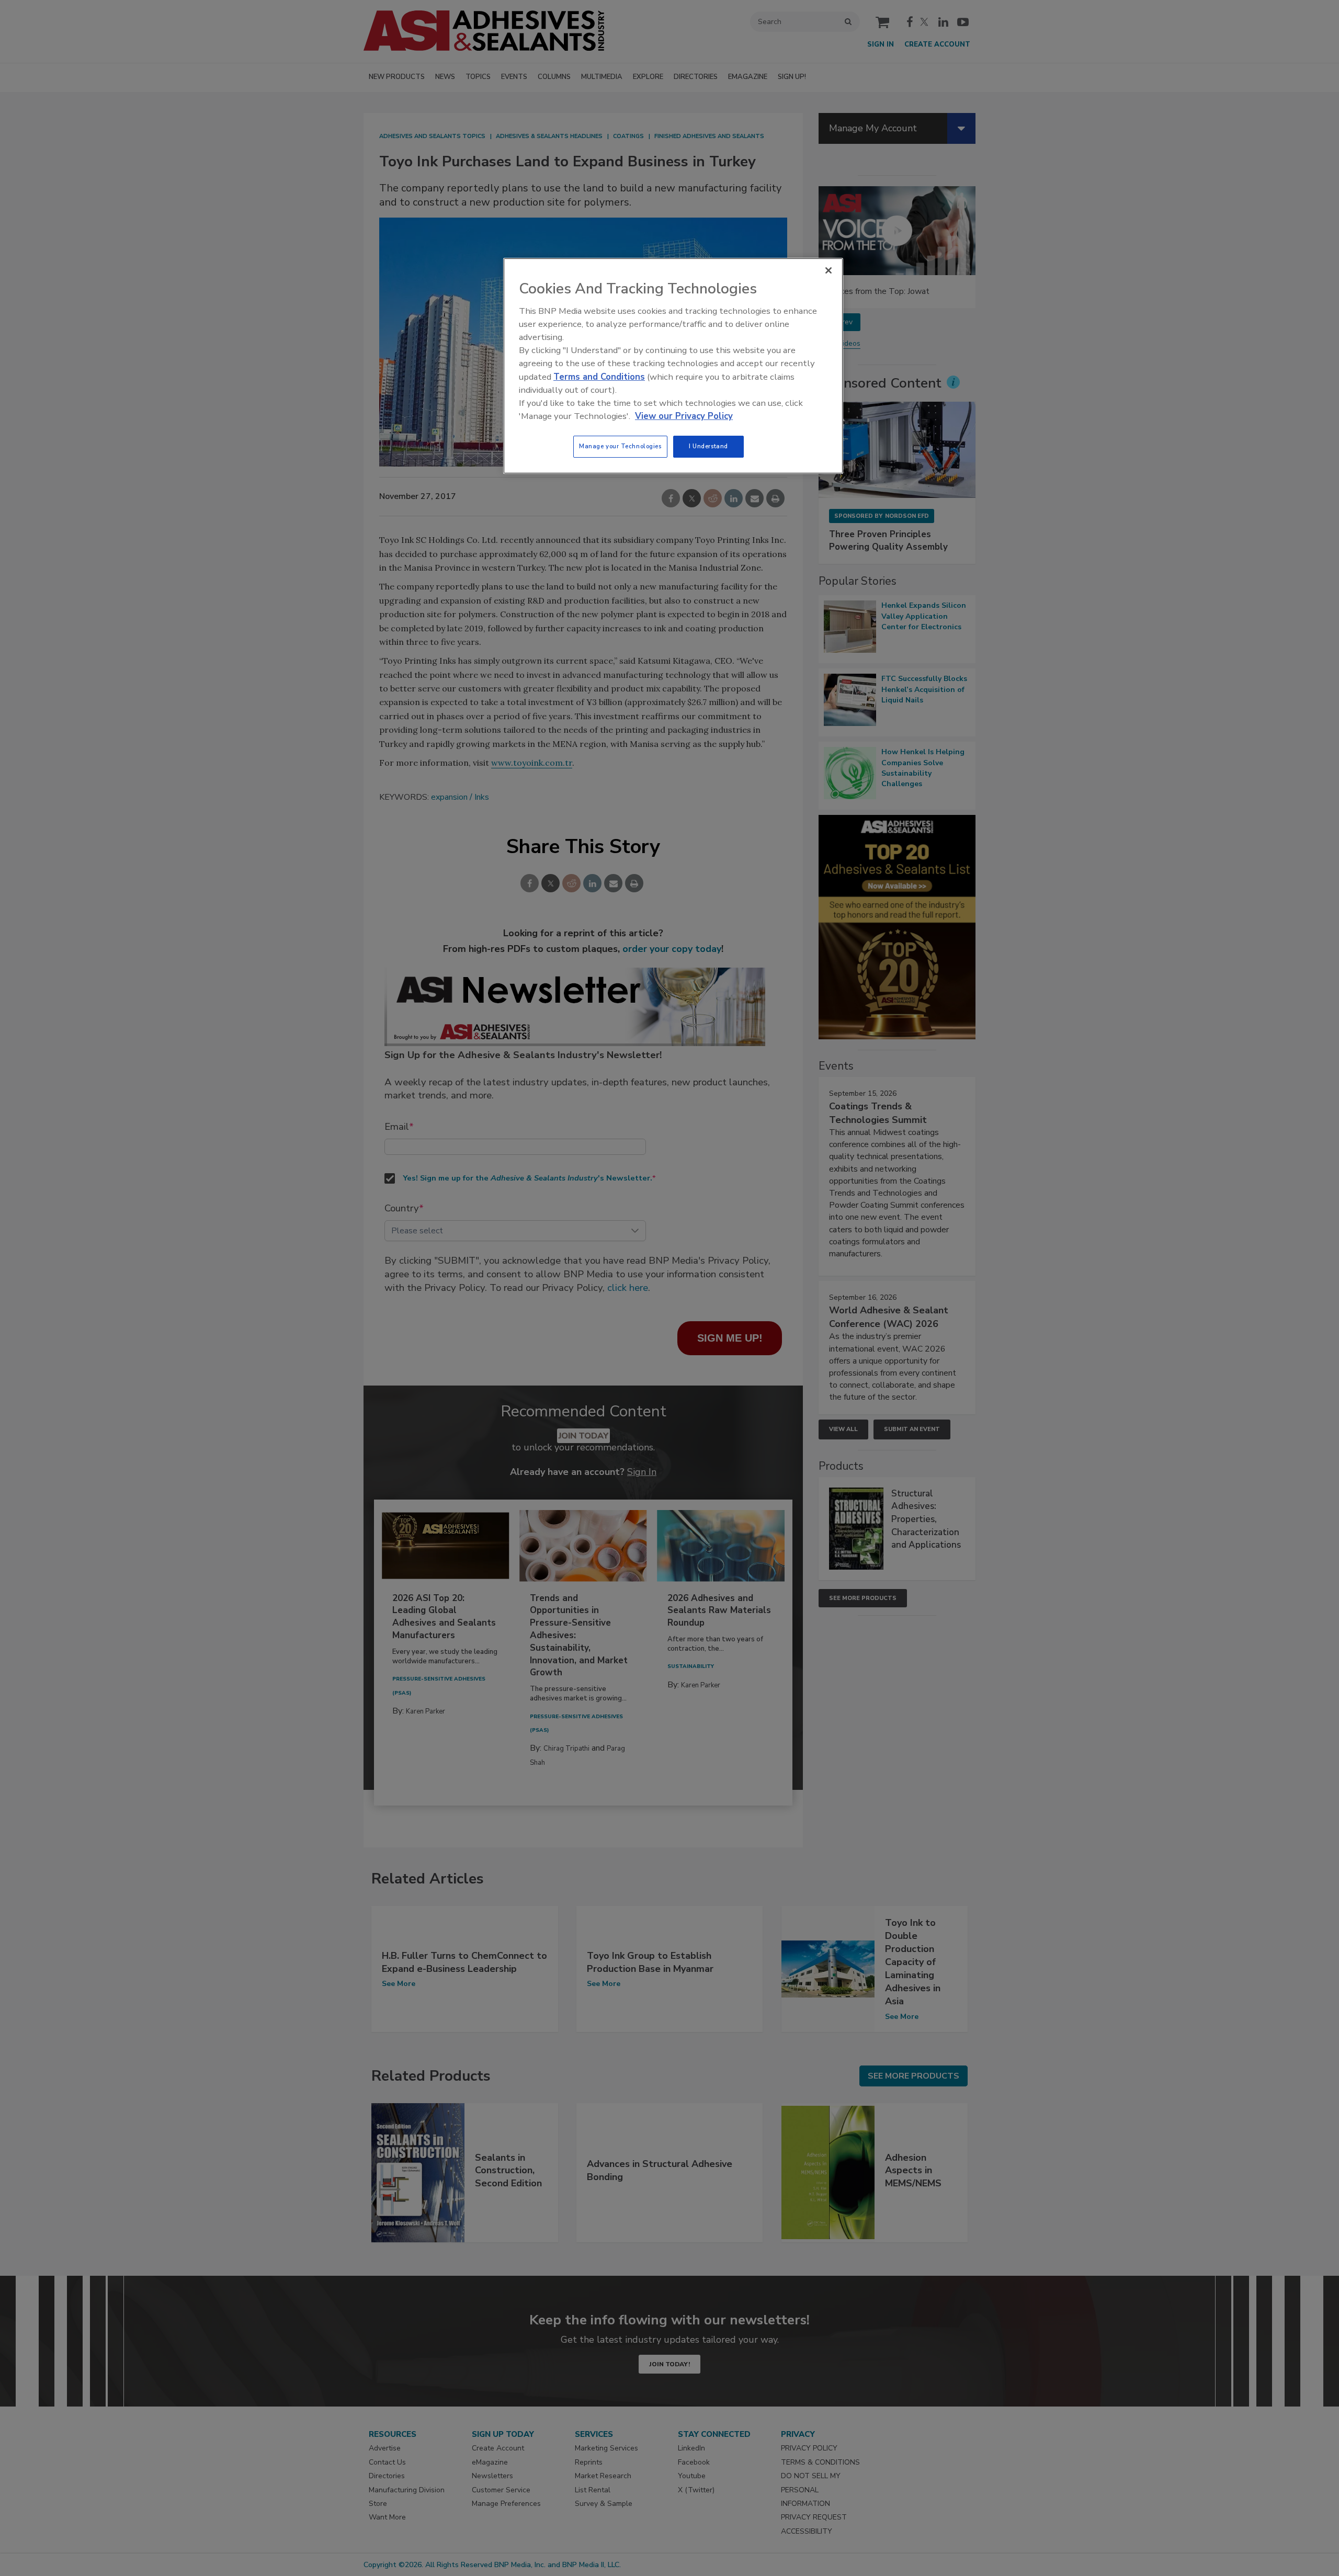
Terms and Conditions (599, 377)
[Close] (829, 270)
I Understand (708, 446)
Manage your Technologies (620, 446)
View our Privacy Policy (684, 416)
